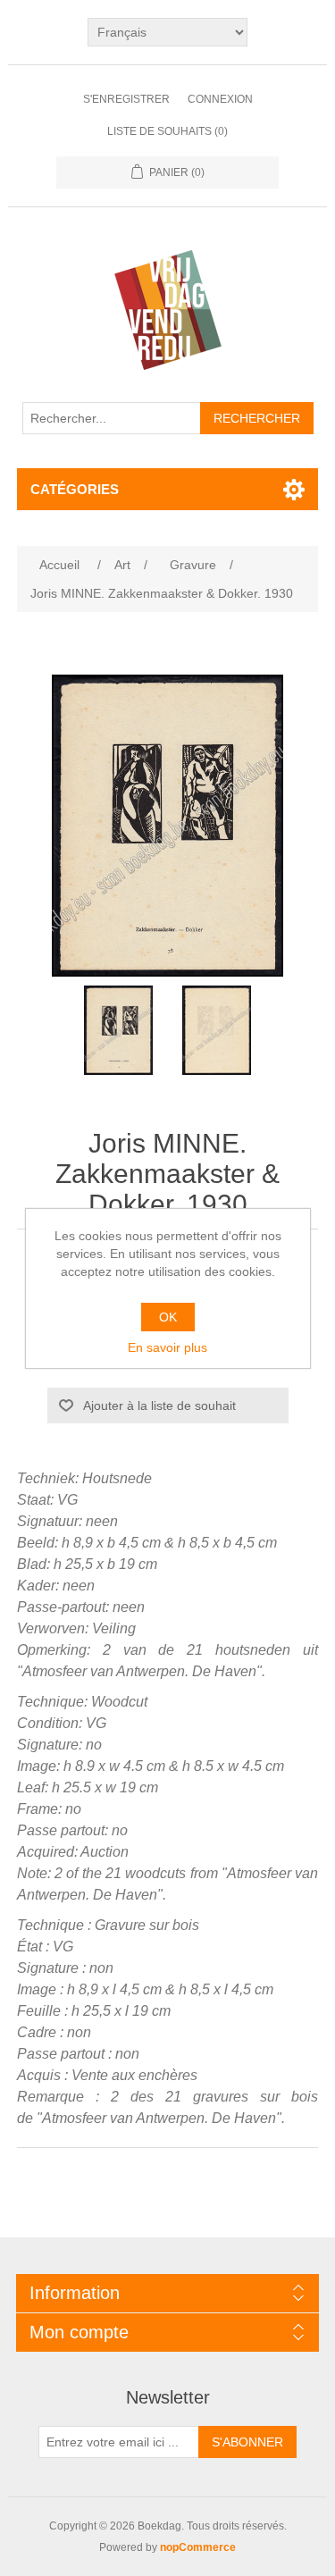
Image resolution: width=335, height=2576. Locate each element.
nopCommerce (198, 2547)
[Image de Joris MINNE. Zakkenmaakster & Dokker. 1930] (119, 1030)
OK (168, 1317)
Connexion (220, 99)
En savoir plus (167, 1347)
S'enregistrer (126, 99)
